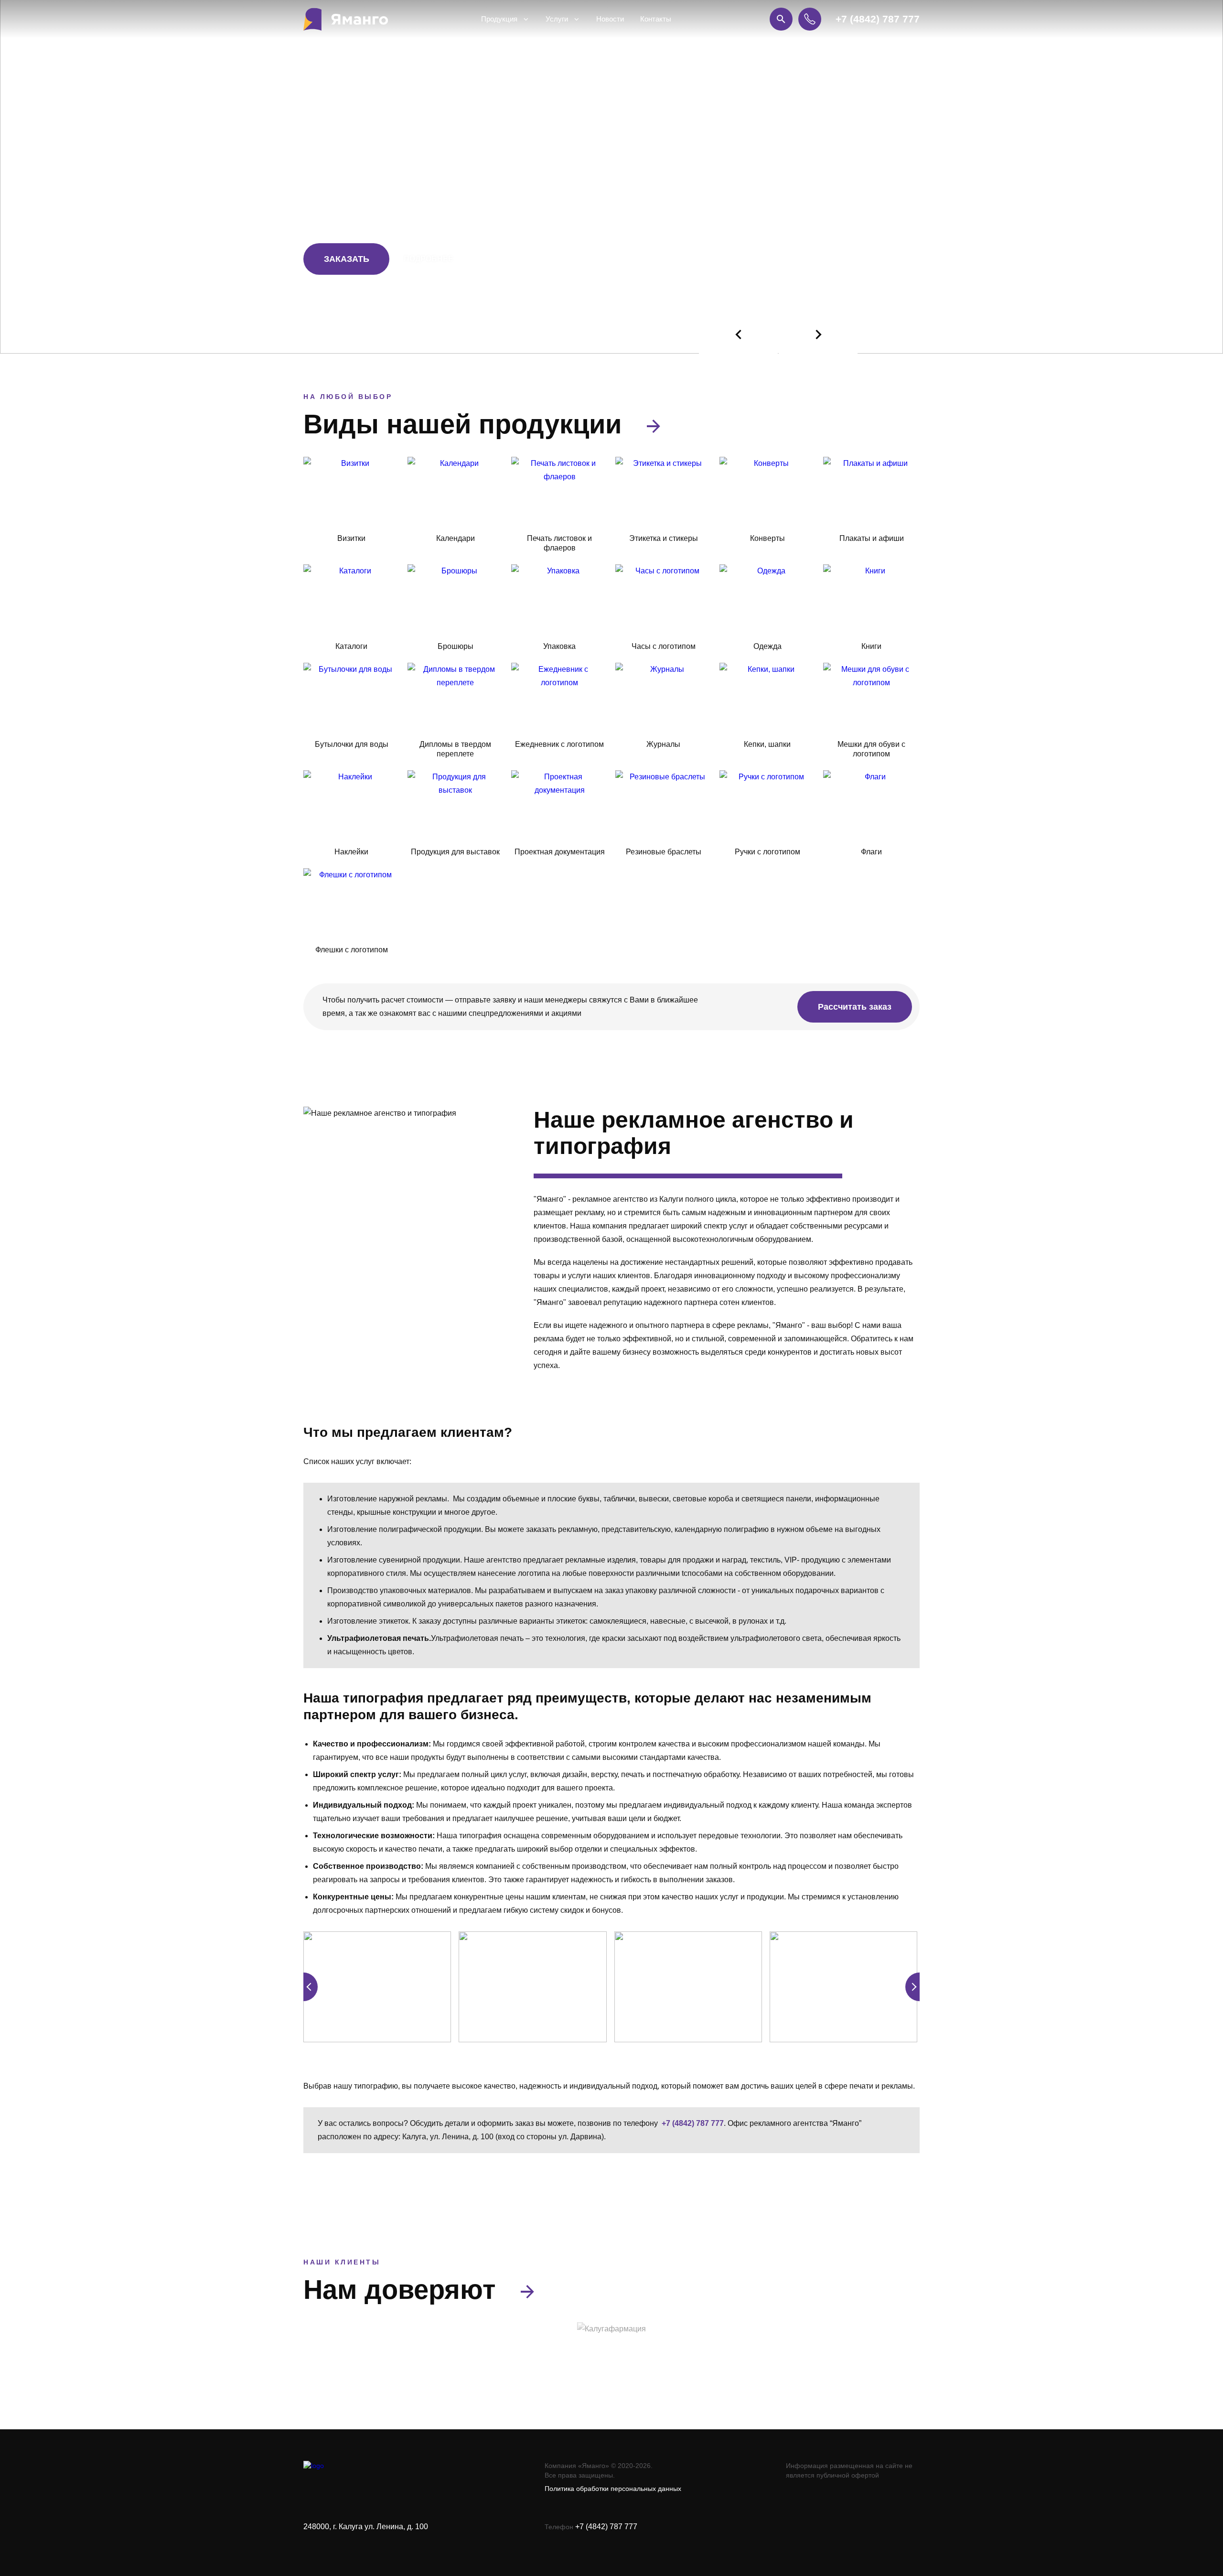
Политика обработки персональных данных (613, 2489)
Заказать (347, 259)
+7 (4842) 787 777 (878, 19)
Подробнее (429, 259)
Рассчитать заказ (855, 1007)
